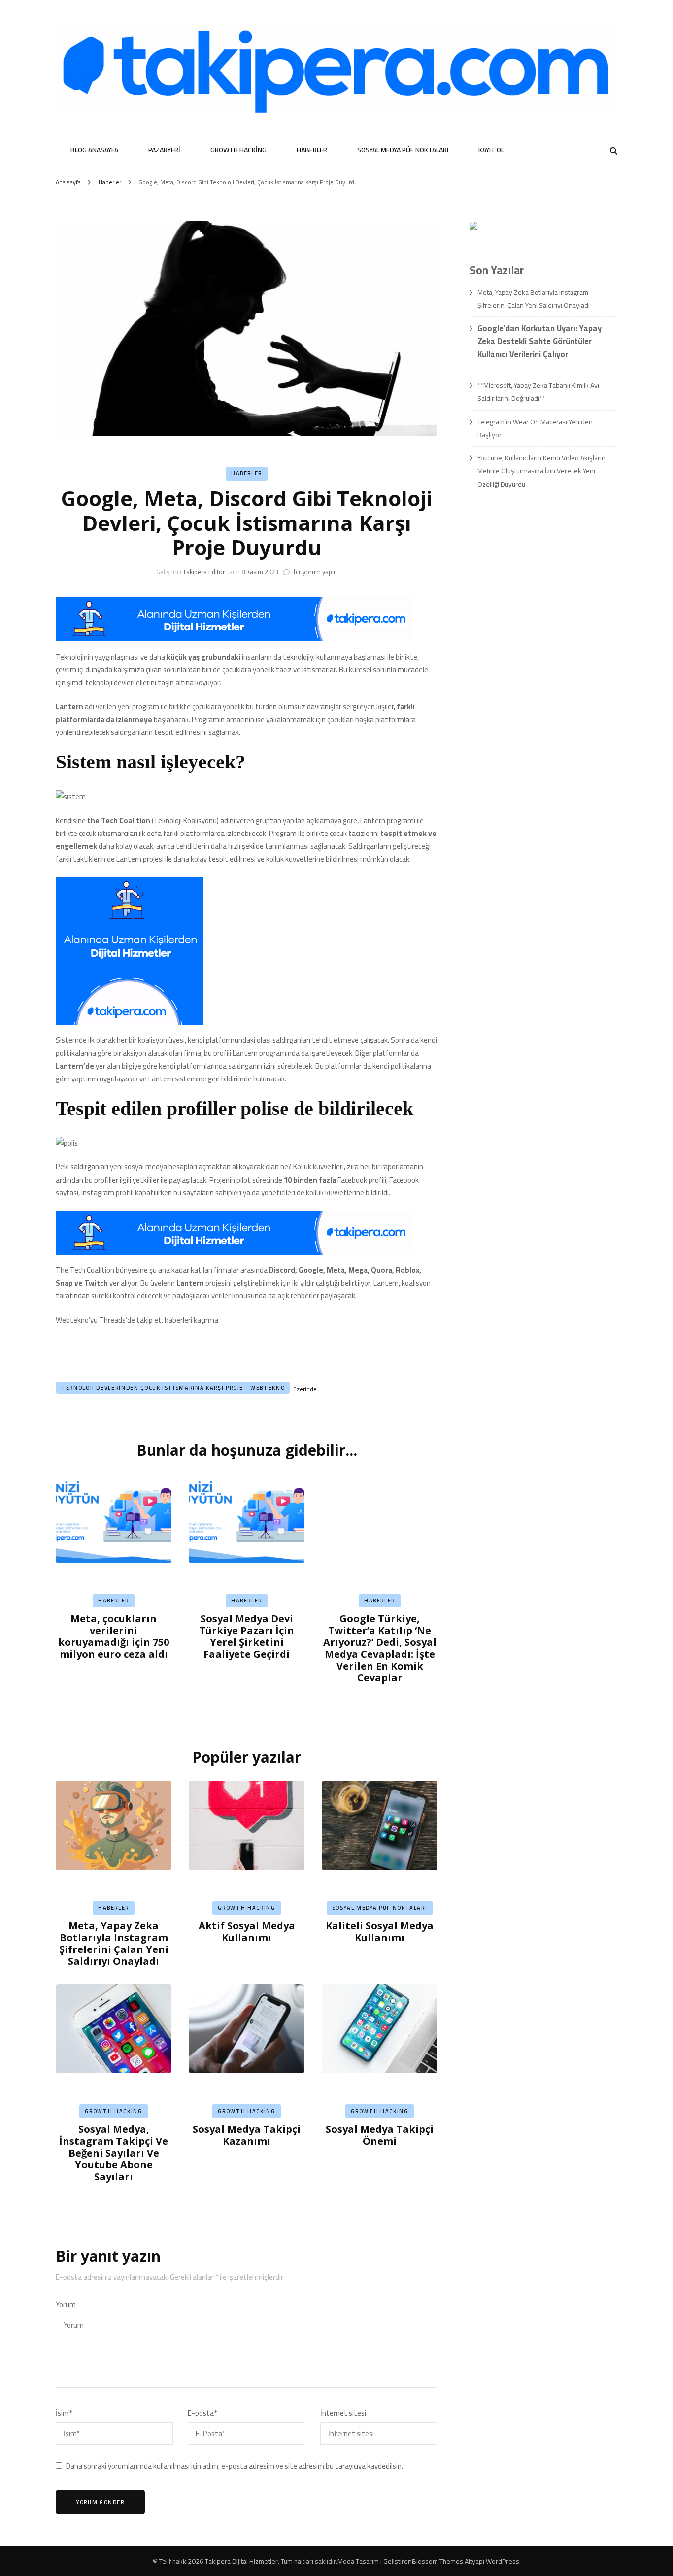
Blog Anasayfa (94, 150)
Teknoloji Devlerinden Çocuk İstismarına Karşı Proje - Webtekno (173, 1388)
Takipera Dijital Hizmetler (241, 2561)
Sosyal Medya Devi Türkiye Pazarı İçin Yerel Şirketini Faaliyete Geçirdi (247, 1636)
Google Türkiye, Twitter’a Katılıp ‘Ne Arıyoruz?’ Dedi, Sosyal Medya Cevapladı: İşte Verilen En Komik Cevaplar (380, 1648)
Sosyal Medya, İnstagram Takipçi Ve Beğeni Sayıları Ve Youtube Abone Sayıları (114, 2153)
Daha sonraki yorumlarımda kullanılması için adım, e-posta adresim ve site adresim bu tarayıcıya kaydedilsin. (235, 2466)
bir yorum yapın (315, 572)
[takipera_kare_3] (130, 1022)
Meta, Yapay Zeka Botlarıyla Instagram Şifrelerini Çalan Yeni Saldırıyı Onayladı (114, 1943)
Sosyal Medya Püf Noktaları (403, 150)
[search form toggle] (614, 151)
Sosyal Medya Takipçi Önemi (380, 2135)
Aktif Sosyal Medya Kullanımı (247, 1932)
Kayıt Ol (491, 150)
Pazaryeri (164, 150)
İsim (64, 2413)
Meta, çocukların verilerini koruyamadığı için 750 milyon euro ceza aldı (114, 1636)
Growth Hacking (238, 150)
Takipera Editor (204, 572)
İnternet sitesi (343, 2413)
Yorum (66, 2305)
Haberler (312, 150)
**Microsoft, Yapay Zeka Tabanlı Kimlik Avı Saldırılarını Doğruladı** (538, 392)
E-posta (202, 2413)
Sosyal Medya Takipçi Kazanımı (247, 2135)
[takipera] (235, 639)
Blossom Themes (437, 2561)
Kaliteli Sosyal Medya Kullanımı (380, 1932)
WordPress (503, 2561)
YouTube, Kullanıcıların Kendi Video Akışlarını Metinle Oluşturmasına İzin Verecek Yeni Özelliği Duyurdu (542, 471)
